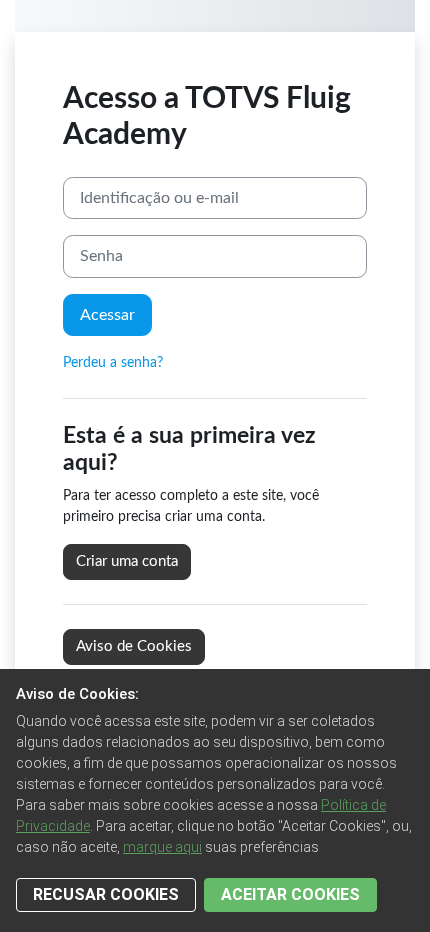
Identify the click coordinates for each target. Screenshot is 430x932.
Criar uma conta (127, 561)
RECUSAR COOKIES (106, 894)
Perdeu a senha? (113, 362)
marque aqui (162, 847)
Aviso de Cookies (134, 646)
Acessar (107, 315)
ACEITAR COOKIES (290, 894)
